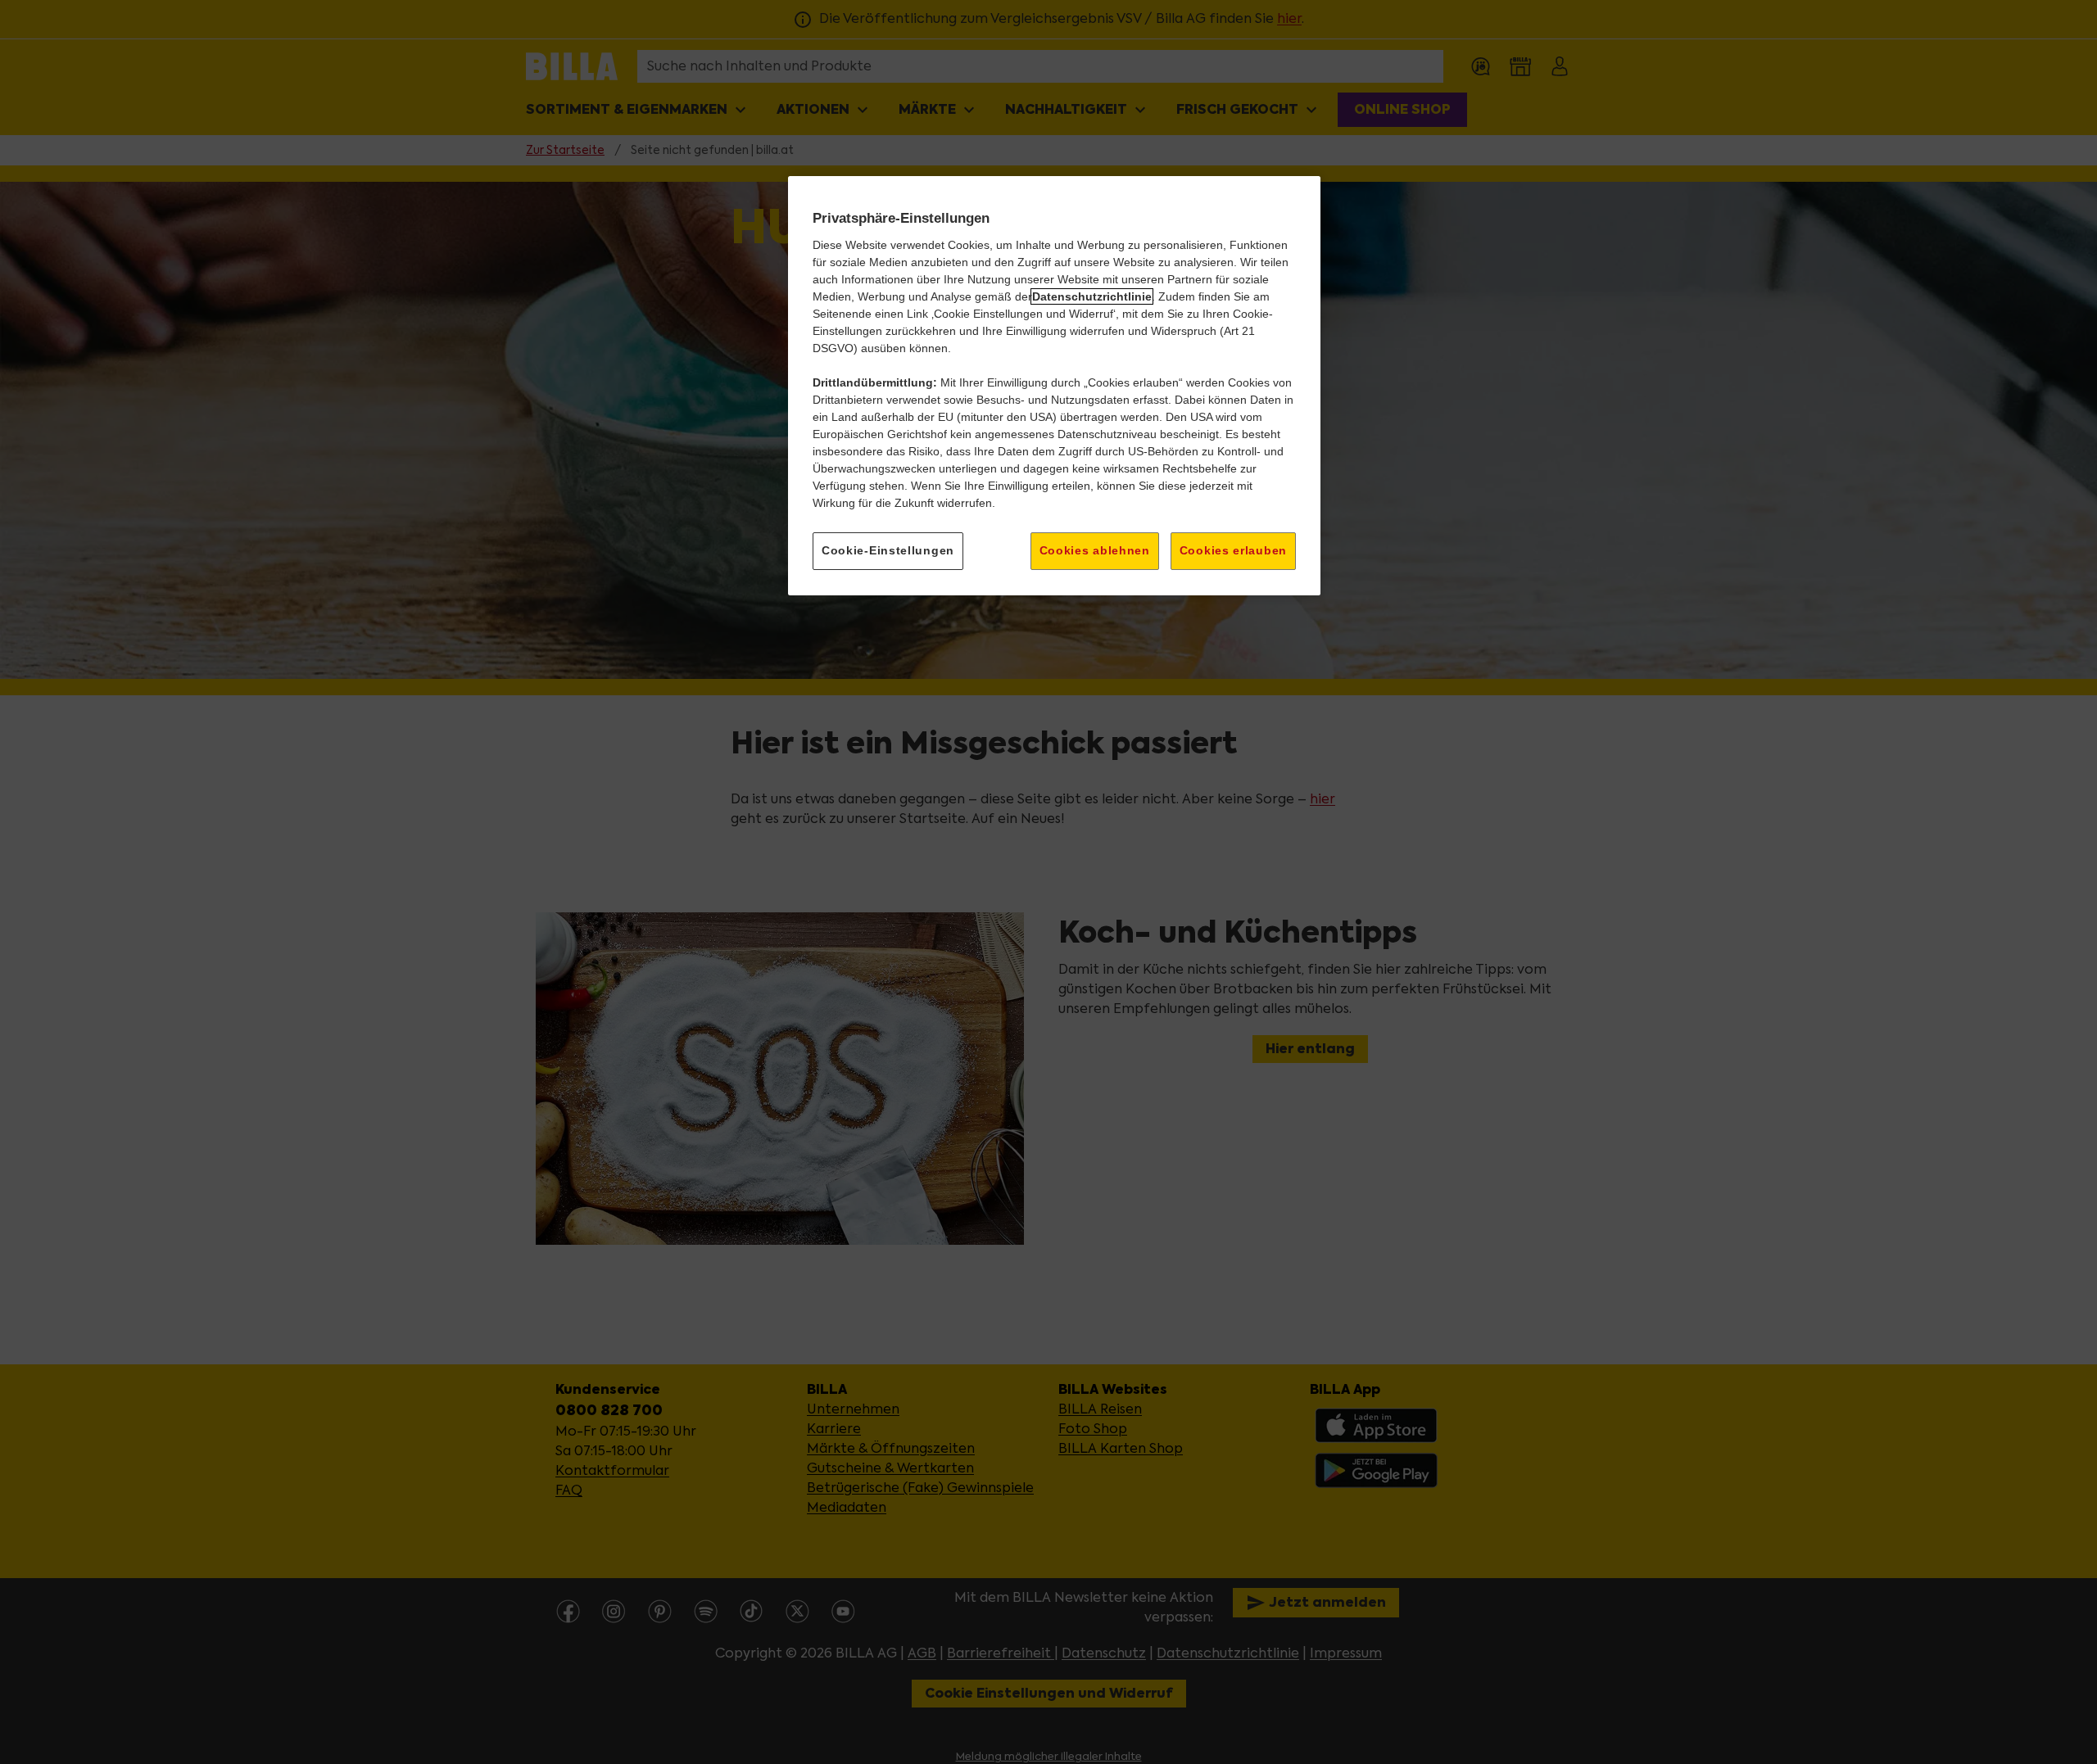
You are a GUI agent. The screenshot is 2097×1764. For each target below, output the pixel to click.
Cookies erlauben (1233, 550)
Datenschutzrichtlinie (1092, 296)
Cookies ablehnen (1095, 550)
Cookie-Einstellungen (888, 550)
